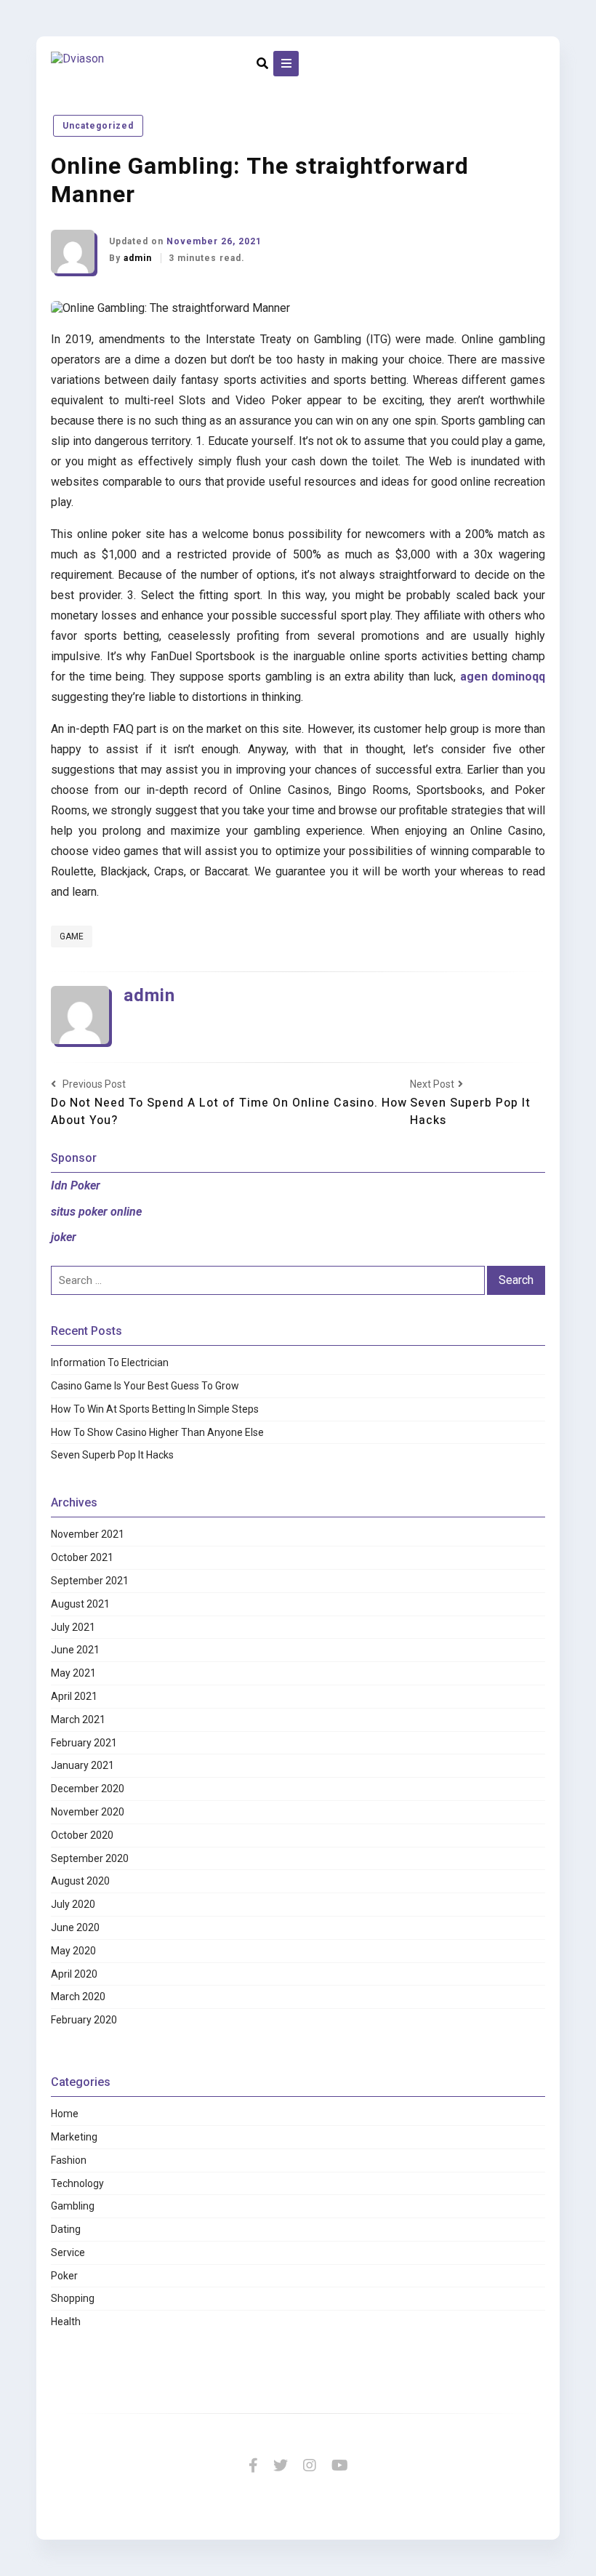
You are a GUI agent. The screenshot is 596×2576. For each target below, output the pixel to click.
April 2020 (74, 1974)
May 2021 (73, 1673)
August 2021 (80, 1604)
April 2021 (74, 1696)
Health (66, 2322)
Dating (66, 2229)
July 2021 (73, 1627)
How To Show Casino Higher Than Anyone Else (157, 1432)
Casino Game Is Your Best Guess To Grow (145, 1386)
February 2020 (84, 2020)
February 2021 (84, 1743)
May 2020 (73, 1951)
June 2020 (75, 1927)
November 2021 (88, 1534)
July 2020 (73, 1904)
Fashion (69, 2160)
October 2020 (82, 1835)
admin (139, 258)
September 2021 (90, 1581)
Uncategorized (98, 126)
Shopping (73, 2298)
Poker (64, 2276)
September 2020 (90, 1858)
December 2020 (88, 1789)
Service (68, 2252)
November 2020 (88, 1812)
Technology (77, 2183)
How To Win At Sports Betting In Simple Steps (155, 1409)
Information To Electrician (110, 1363)
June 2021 (75, 1650)
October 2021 (82, 1557)
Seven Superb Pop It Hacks (112, 1455)
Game (72, 936)
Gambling (73, 2206)
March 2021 (78, 1720)
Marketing (74, 2137)
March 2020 (78, 1997)
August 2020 (80, 1881)
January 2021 (82, 1765)
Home (65, 2114)
